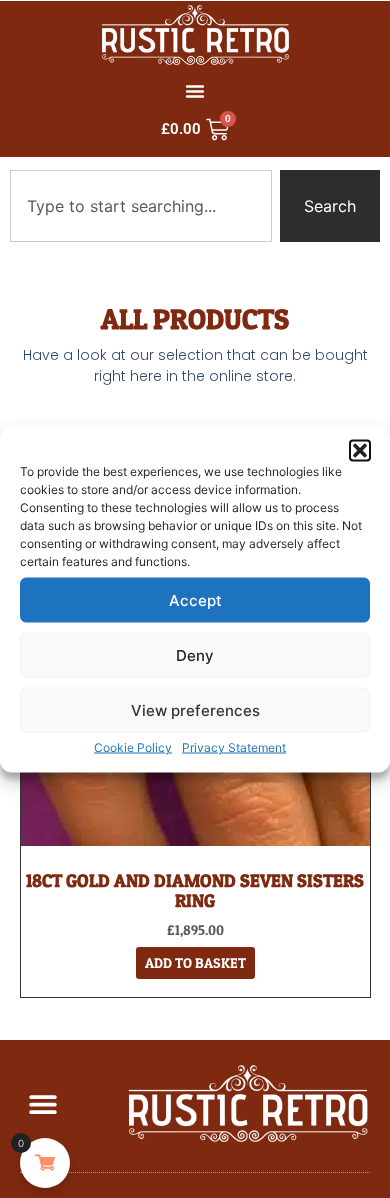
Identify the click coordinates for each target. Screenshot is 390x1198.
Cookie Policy (133, 747)
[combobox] (141, 206)
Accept (195, 599)
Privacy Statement (234, 747)
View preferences (195, 709)
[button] (360, 451)
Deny (195, 654)
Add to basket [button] (195, 962)
